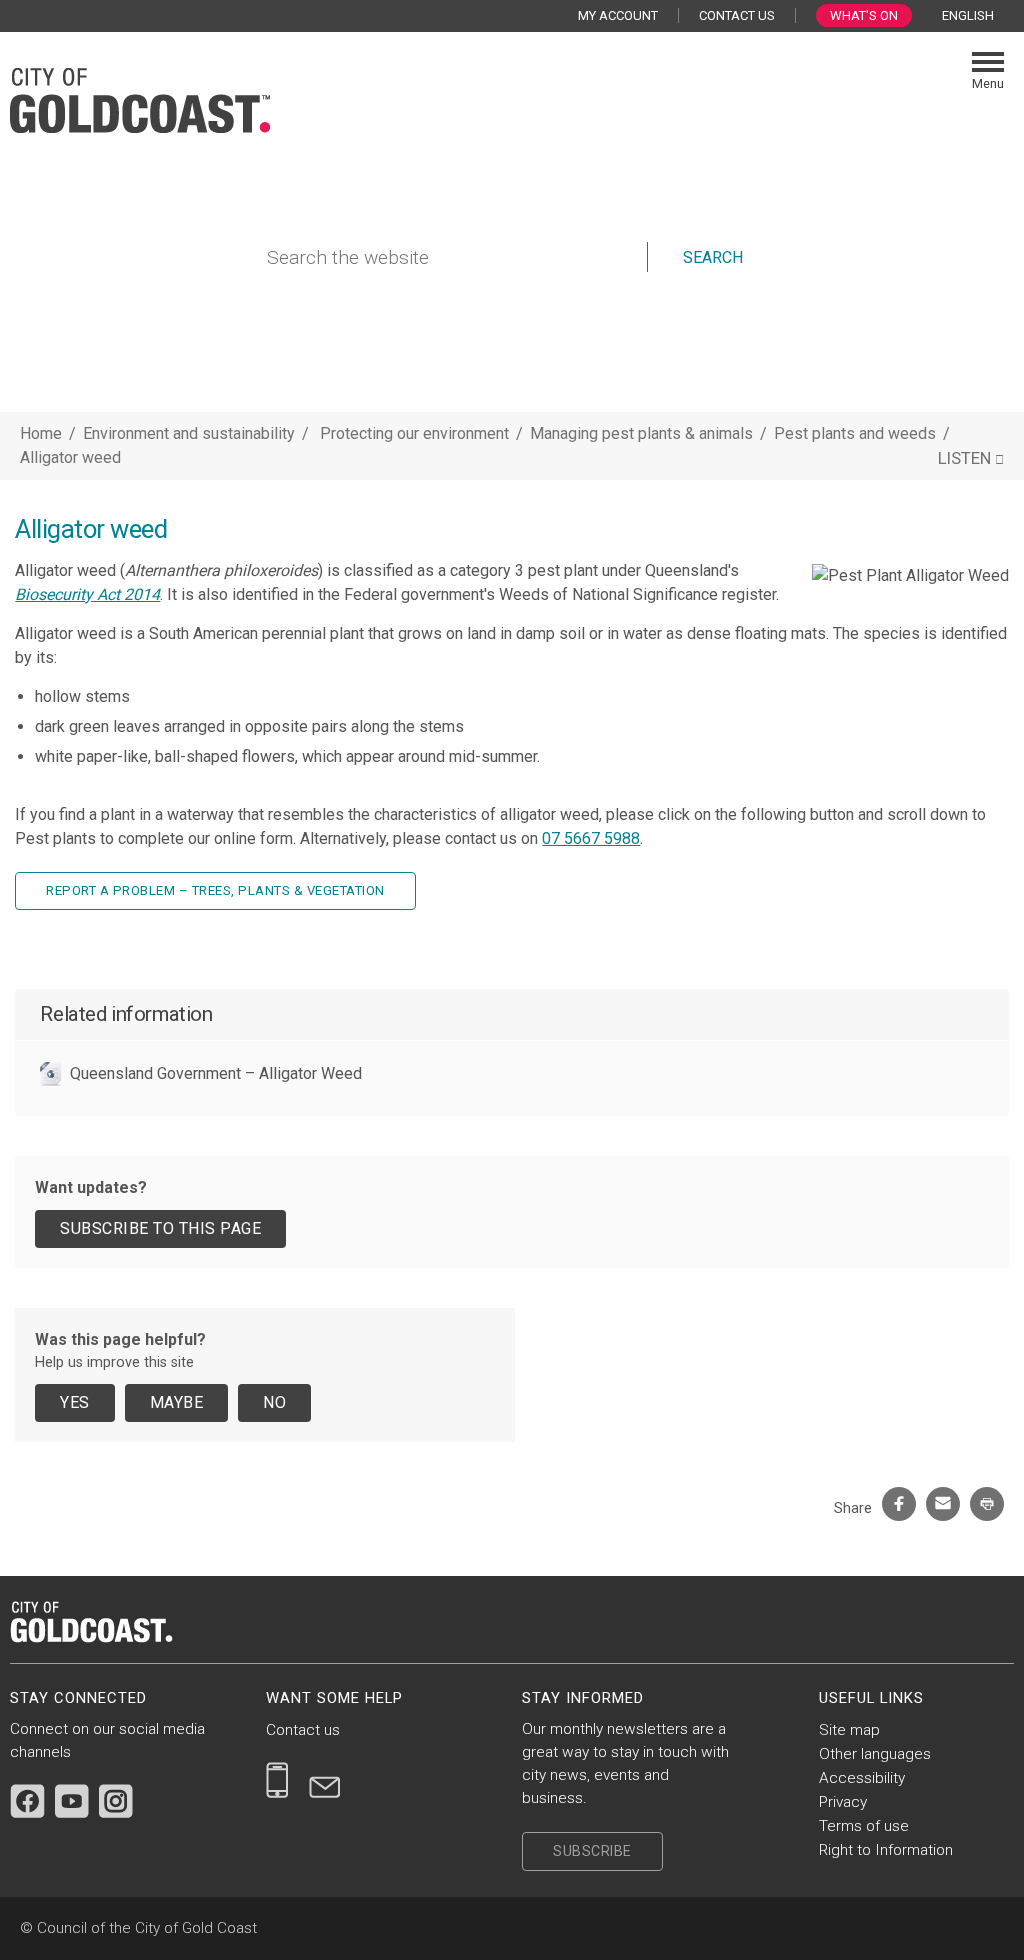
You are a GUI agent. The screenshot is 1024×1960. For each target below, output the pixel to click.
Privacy (843, 1802)
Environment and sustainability (189, 433)
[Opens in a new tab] (27, 1801)
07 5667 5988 (591, 838)
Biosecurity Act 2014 (87, 594)
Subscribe (592, 1851)
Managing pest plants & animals (643, 433)
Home (41, 433)
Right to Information (886, 1850)
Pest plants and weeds (857, 433)
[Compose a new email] (325, 1780)
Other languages (875, 1754)
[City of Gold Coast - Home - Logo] (140, 98)
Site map (849, 1730)
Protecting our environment (416, 433)
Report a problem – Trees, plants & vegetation (215, 890)
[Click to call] (277, 1780)
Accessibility (862, 1778)
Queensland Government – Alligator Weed (216, 1073)
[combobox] (975, 16)
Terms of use (864, 1826)
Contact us (303, 1730)
